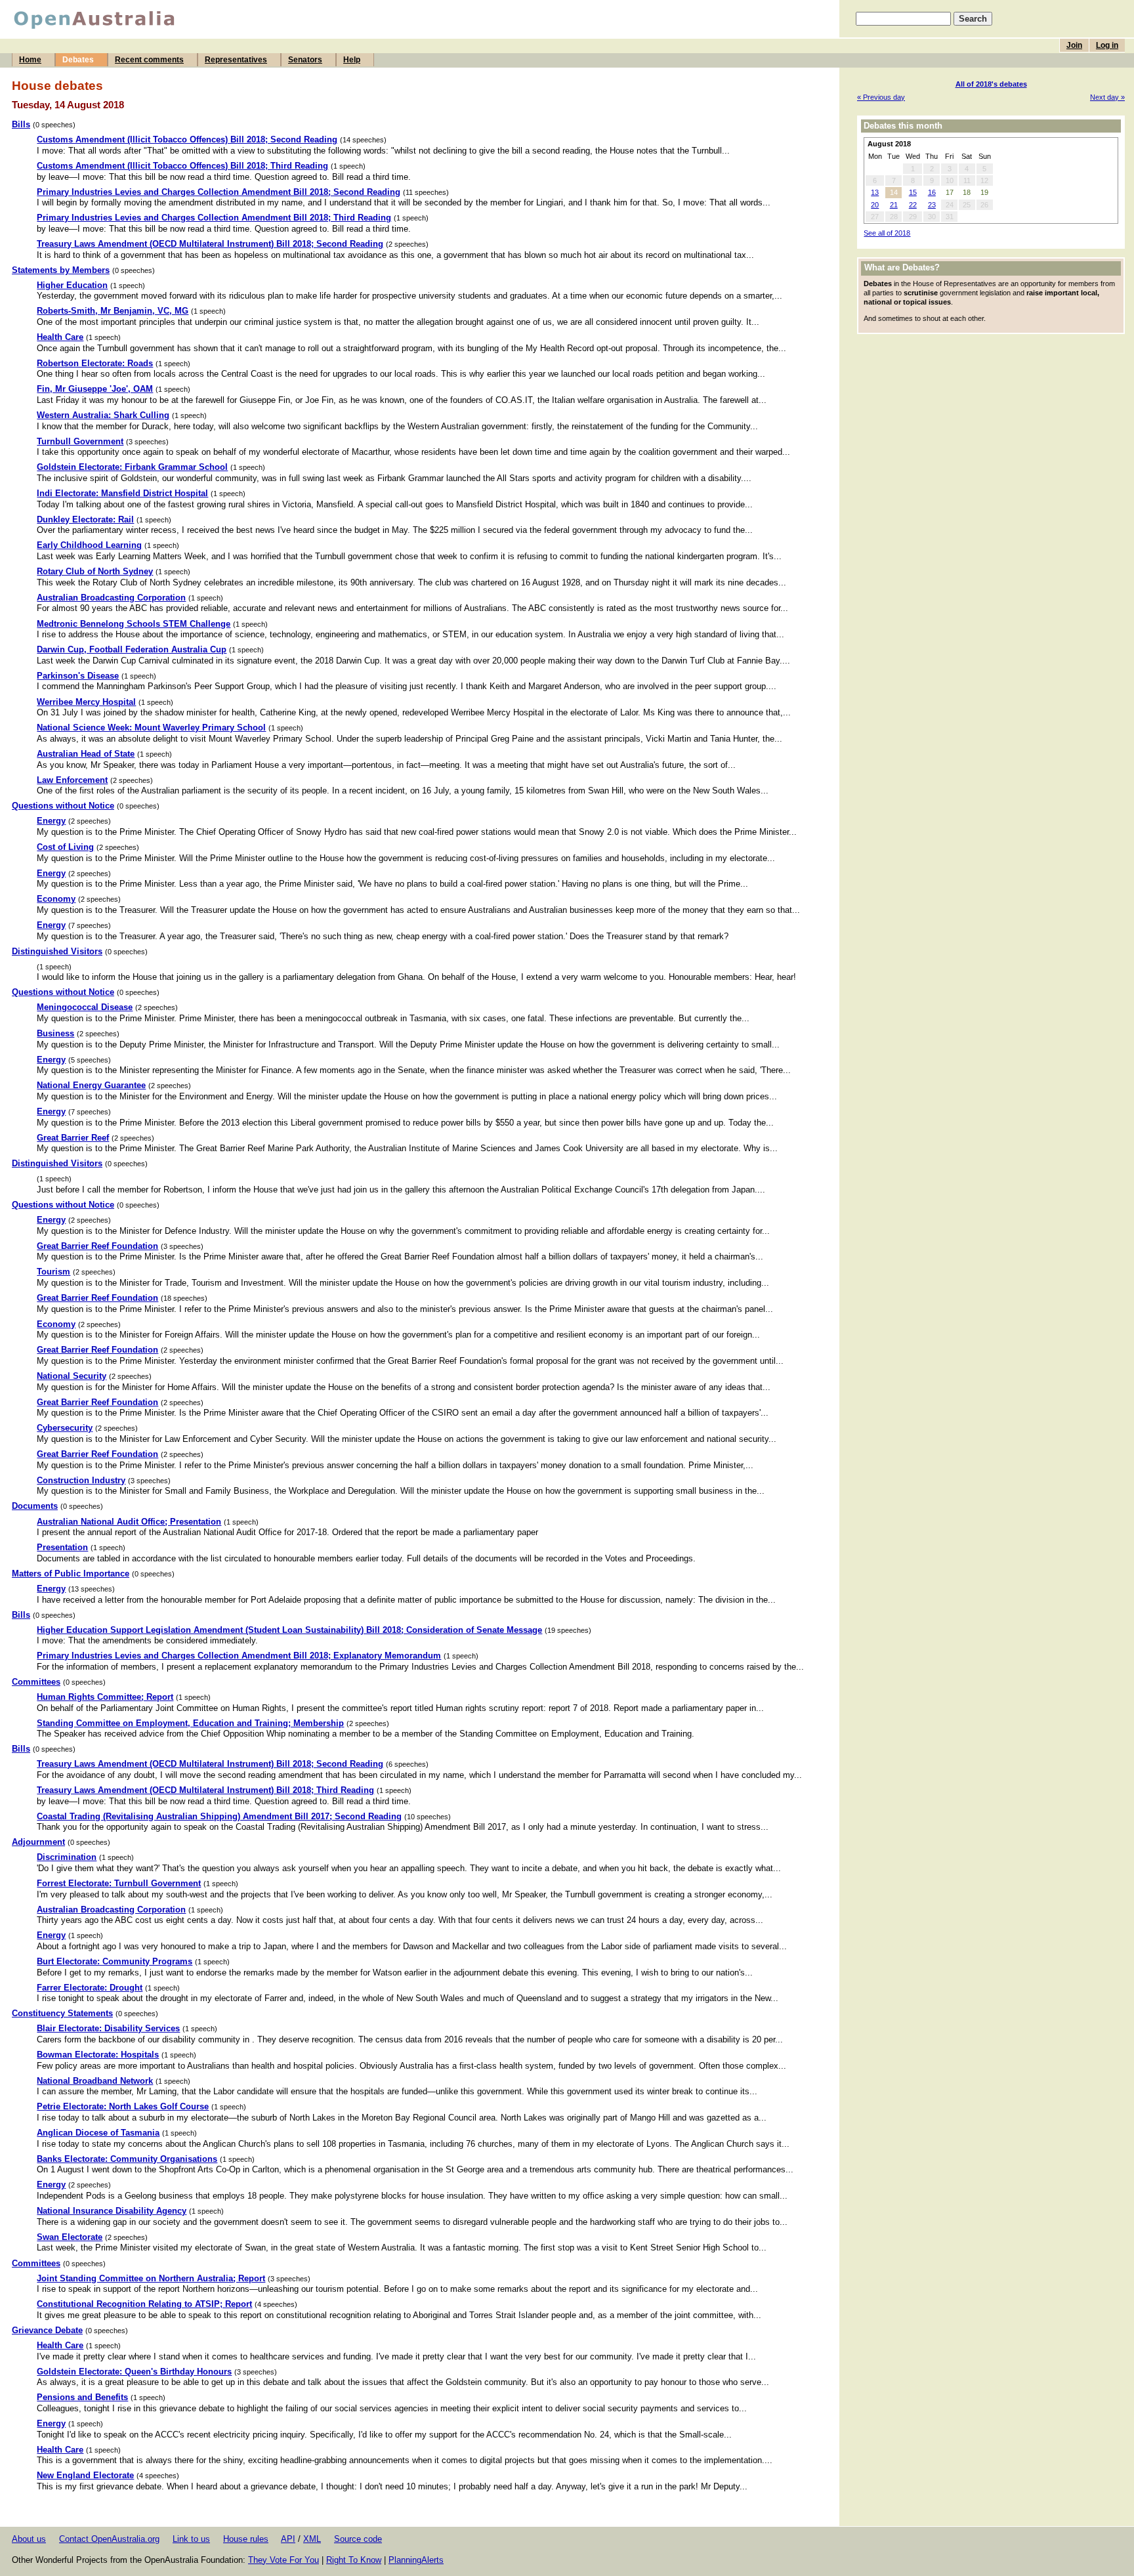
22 (913, 205)
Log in (1107, 45)
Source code (358, 2539)
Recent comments (149, 60)
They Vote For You (283, 2560)
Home (30, 60)
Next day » (1107, 97)
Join (1074, 45)
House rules (246, 2539)
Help (352, 60)
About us (29, 2539)
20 (875, 205)
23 (932, 205)
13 (875, 192)
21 (894, 205)
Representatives (236, 60)
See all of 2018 (887, 233)
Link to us (191, 2539)
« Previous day (881, 97)
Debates (78, 60)
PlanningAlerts (416, 2560)
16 (932, 192)
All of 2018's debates (991, 84)
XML (312, 2539)
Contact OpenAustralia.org (109, 2539)
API (288, 2539)
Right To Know (354, 2560)
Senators (305, 60)
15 (913, 192)
